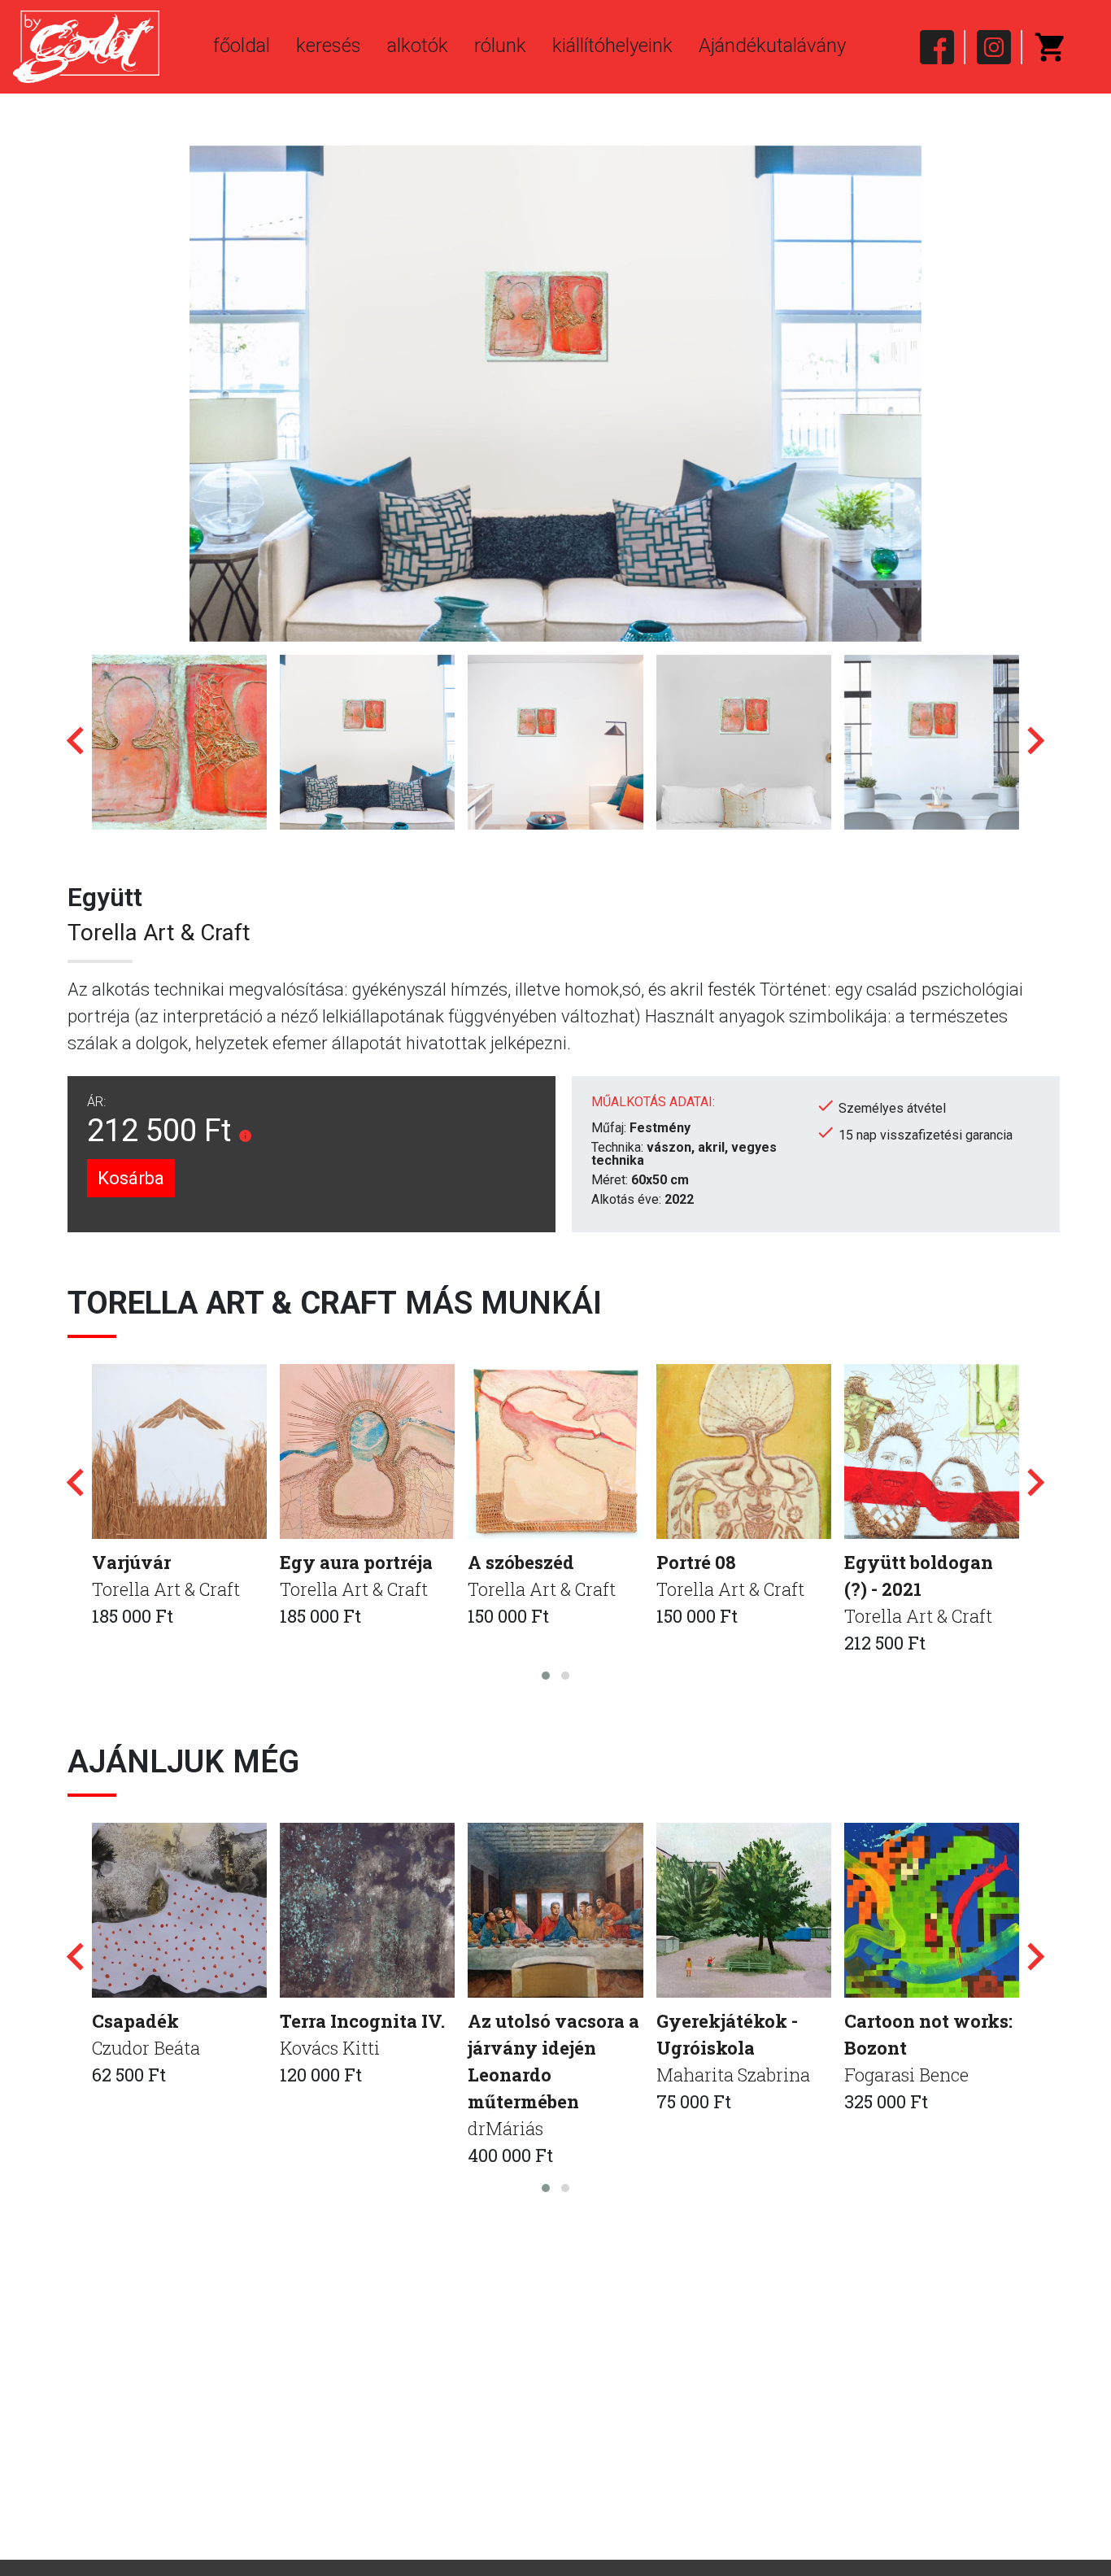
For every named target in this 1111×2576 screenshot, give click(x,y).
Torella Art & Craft (159, 933)
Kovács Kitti (330, 2048)
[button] (546, 1676)
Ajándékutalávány (772, 46)
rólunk (500, 46)
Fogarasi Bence (906, 2075)
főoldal (242, 46)
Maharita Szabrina (733, 2075)
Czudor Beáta (146, 2048)
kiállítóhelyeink (612, 46)
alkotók (418, 46)
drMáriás (505, 2128)
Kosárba (131, 1178)
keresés (329, 46)
